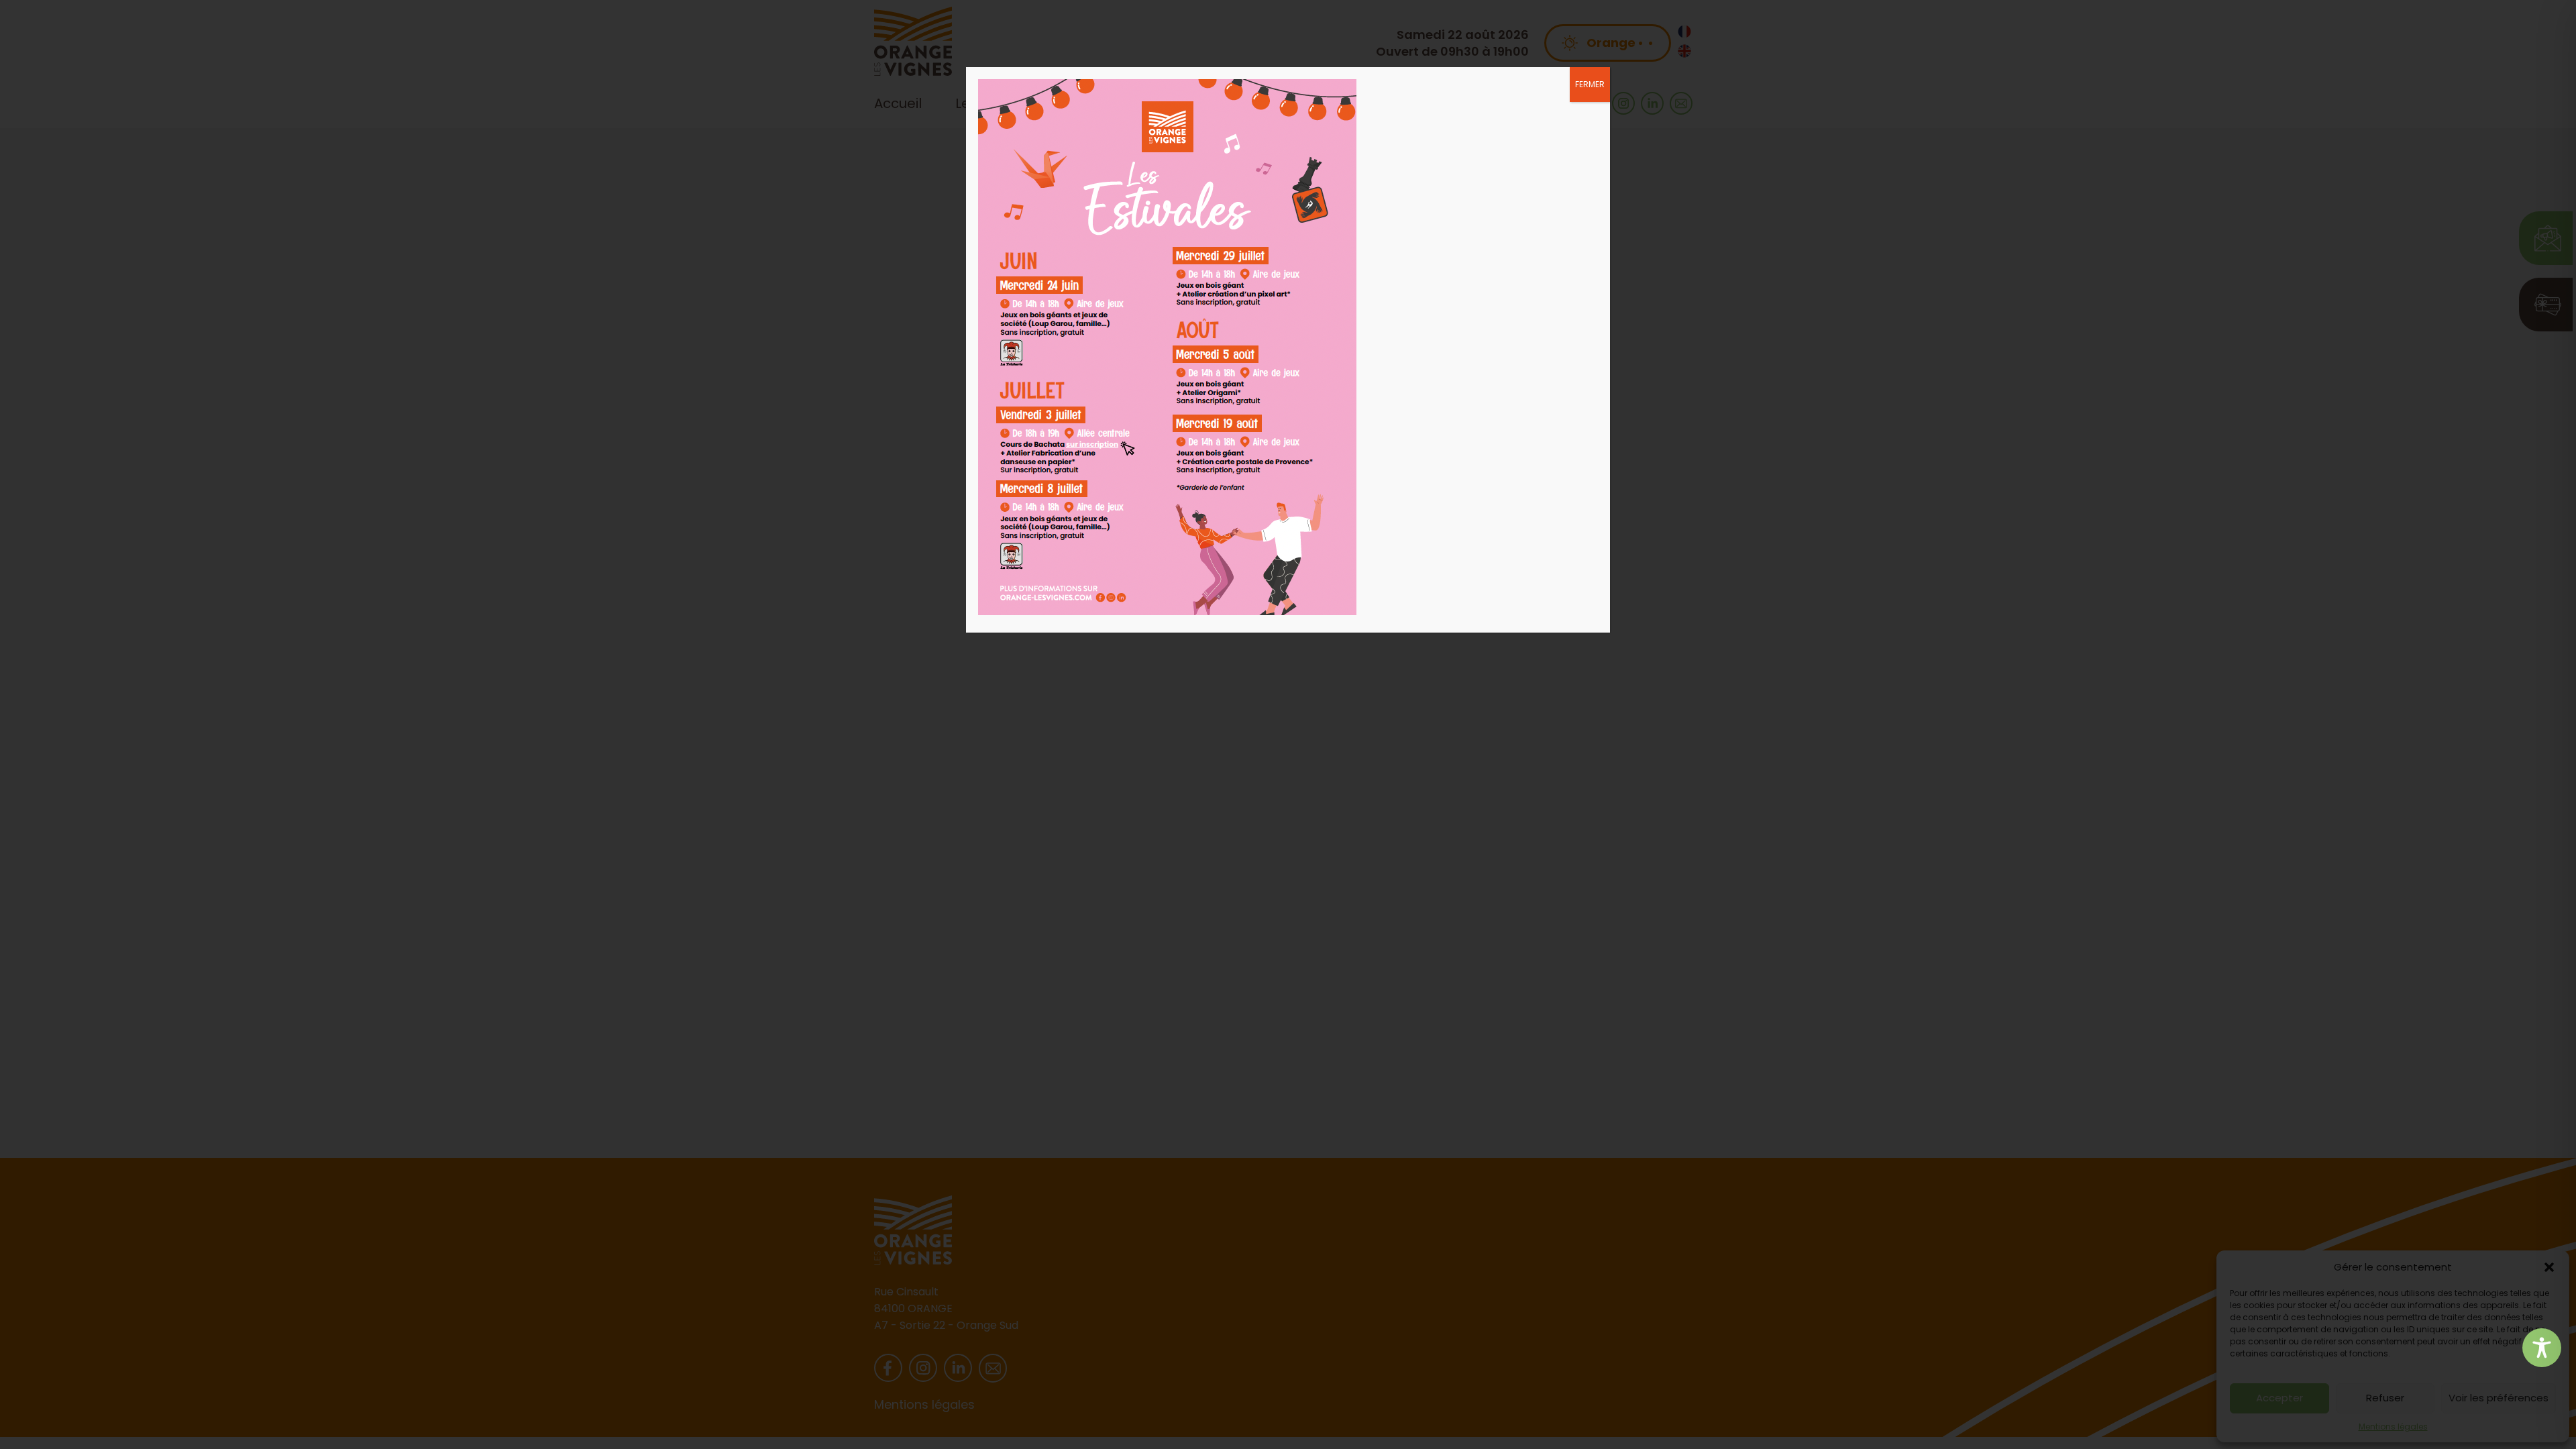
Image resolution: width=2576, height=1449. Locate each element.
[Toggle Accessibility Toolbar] (2542, 1348)
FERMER (1590, 84)
